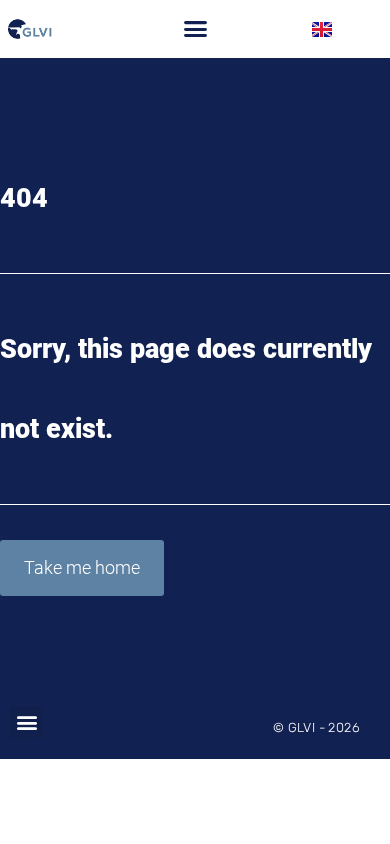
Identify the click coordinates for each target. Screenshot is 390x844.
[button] (195, 29)
